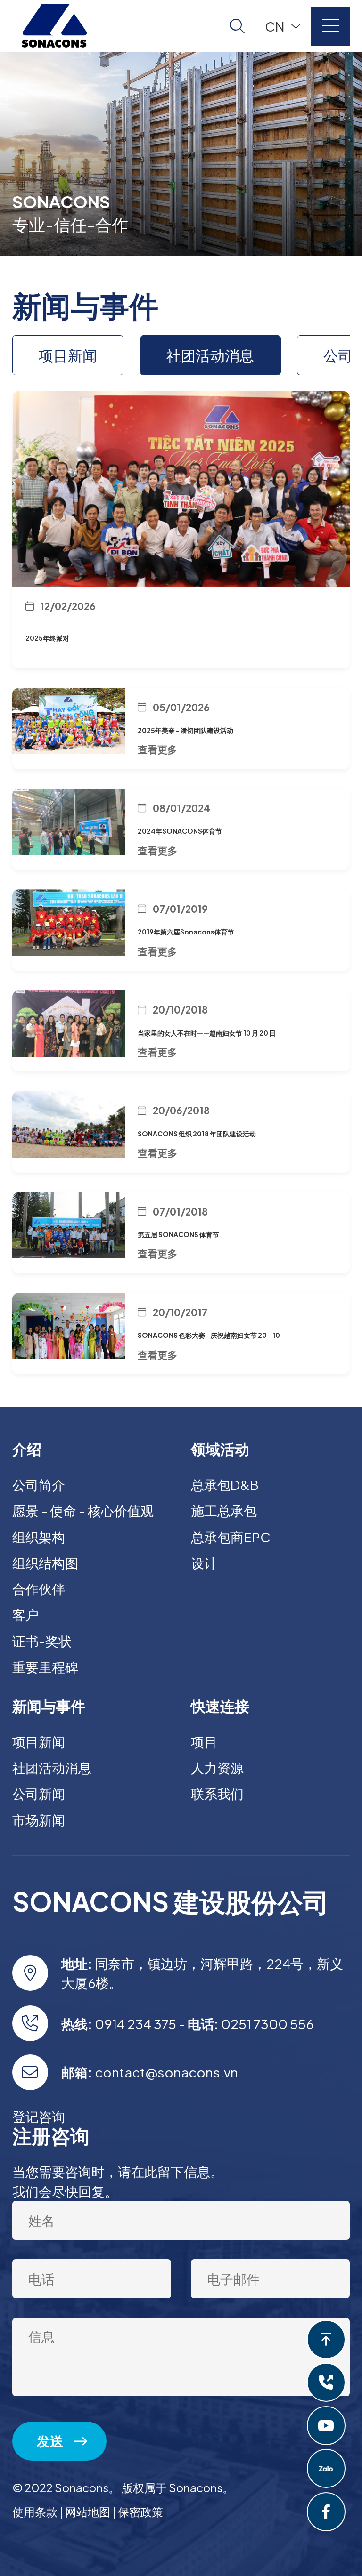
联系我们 (217, 1793)
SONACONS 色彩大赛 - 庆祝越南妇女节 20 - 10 (209, 1335)
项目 (204, 1742)
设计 (204, 1563)
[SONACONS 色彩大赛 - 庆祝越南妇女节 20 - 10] (69, 1326)
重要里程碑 (45, 1667)
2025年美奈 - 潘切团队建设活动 (185, 730)
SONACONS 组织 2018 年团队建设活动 (197, 1134)
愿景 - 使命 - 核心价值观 (83, 1510)
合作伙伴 (39, 1589)
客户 (25, 1614)
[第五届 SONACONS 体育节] (69, 1225)
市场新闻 (39, 1820)
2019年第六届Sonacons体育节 (186, 932)
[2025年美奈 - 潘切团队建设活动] (69, 721)
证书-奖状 (42, 1641)
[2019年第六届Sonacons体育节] (69, 922)
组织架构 (39, 1537)
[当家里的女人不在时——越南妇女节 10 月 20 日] (69, 1024)
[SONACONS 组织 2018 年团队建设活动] (69, 1124)
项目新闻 (68, 355)
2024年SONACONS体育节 (180, 831)
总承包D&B (225, 1485)
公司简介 (39, 1485)
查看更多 (157, 749)
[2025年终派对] (181, 487)
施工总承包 (224, 1510)
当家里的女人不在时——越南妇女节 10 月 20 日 (207, 1033)
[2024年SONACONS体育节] (69, 822)
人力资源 (217, 1767)
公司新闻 (39, 1793)
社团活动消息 (210, 355)
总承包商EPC (231, 1537)
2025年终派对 (47, 638)
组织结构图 (45, 1563)
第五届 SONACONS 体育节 (178, 1234)
